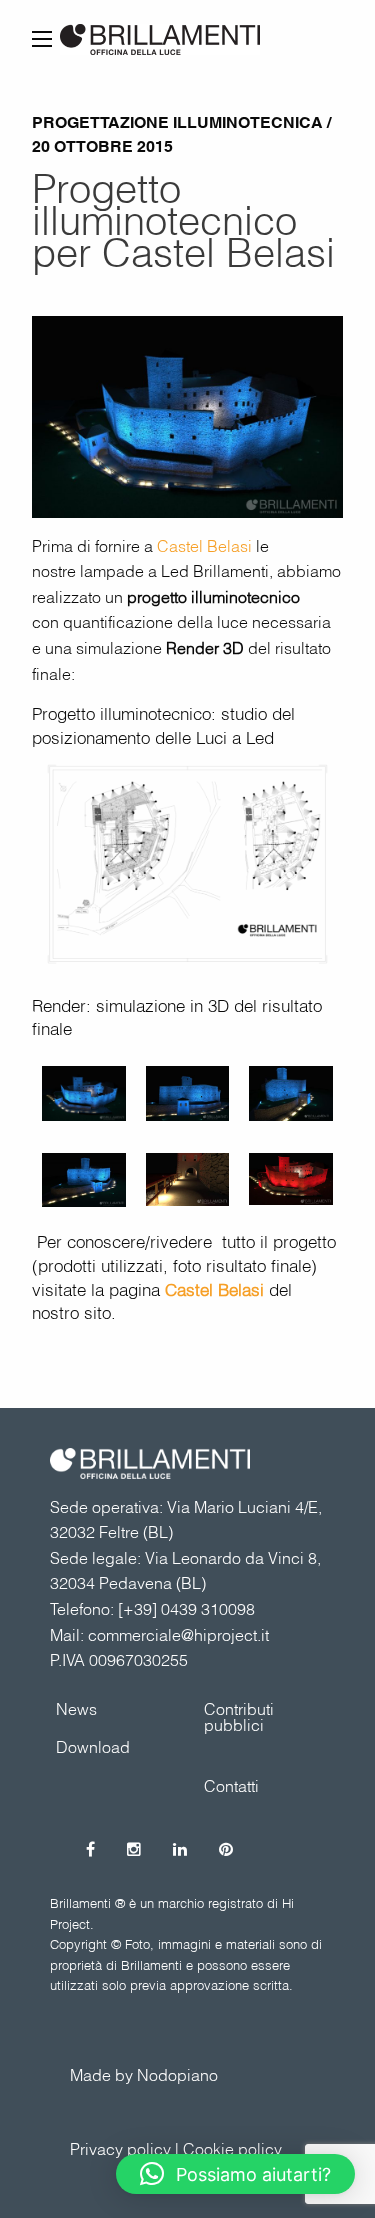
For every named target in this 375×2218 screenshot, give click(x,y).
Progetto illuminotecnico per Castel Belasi (183, 220)
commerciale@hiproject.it (178, 1635)
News (76, 1709)
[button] (235, 2174)
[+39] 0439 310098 (186, 1609)
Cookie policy (232, 2149)
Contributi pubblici (239, 1717)
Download (93, 1747)
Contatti (231, 1786)
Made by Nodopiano (144, 2075)
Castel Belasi (204, 546)
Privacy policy (120, 2149)
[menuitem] (262, 1717)
